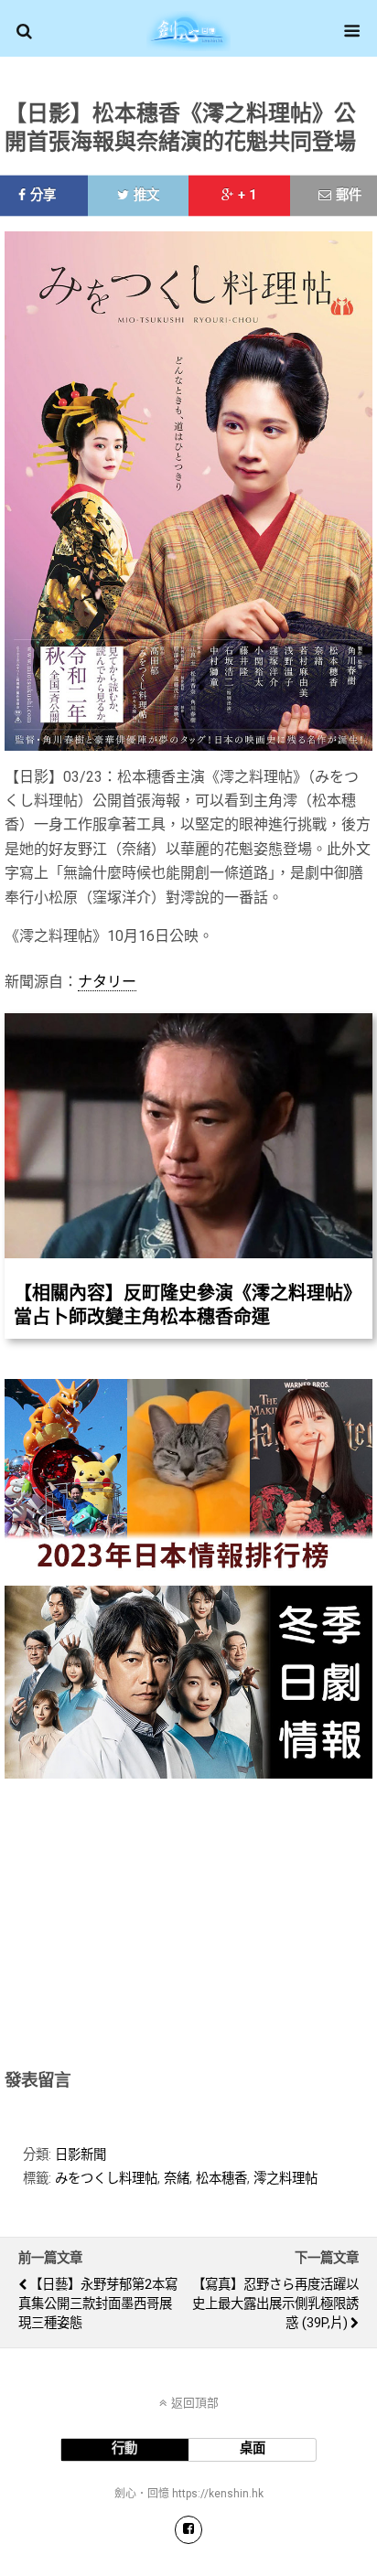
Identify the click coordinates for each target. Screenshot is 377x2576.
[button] (24, 31)
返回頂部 (195, 2403)
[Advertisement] (188, 1920)
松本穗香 (221, 2179)
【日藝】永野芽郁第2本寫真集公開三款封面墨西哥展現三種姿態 (98, 2304)
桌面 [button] (253, 2448)
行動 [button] (124, 2448)
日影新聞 (81, 2155)
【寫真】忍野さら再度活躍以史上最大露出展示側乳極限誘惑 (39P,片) (275, 2304)
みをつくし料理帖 (106, 2179)
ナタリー (107, 982)
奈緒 (177, 2179)
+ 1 (247, 195)
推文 (146, 195)
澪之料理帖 (285, 2179)
